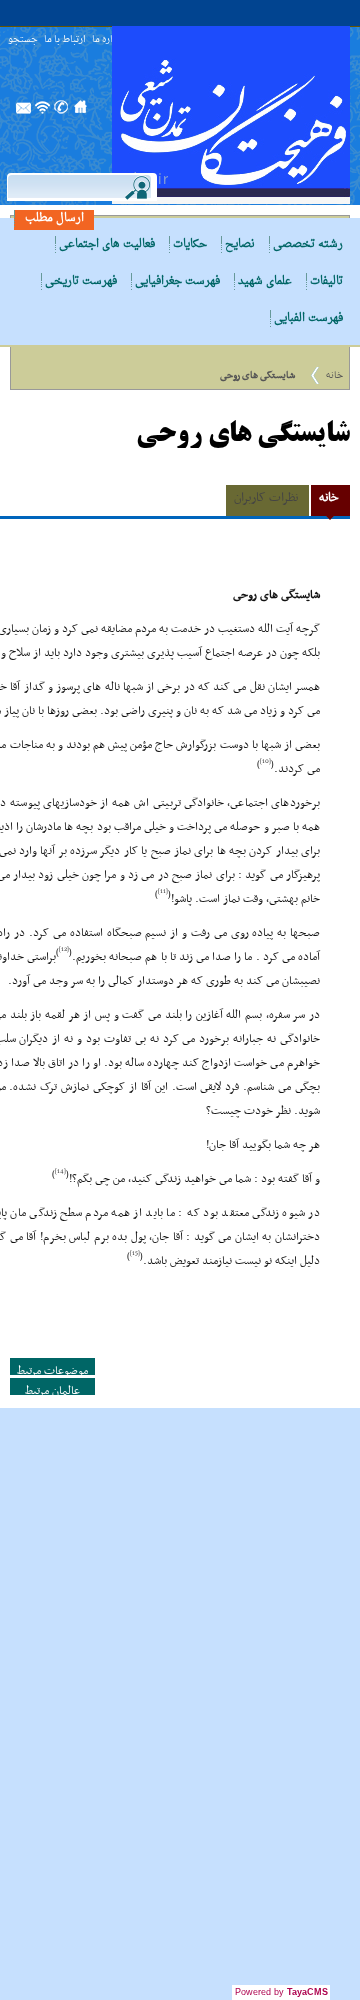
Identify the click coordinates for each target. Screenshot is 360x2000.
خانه (334, 375)
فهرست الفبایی (308, 318)
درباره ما (108, 40)
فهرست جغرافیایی (177, 281)
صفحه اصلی (81, 113)
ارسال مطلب (54, 218)
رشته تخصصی (308, 244)
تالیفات (326, 281)
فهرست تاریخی (81, 281)
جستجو (23, 40)
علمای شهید (265, 281)
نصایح (240, 244)
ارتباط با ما (65, 40)
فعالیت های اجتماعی (107, 244)
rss (43, 113)
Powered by (281, 1992)
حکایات (190, 244)
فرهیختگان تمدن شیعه (231, 115)
